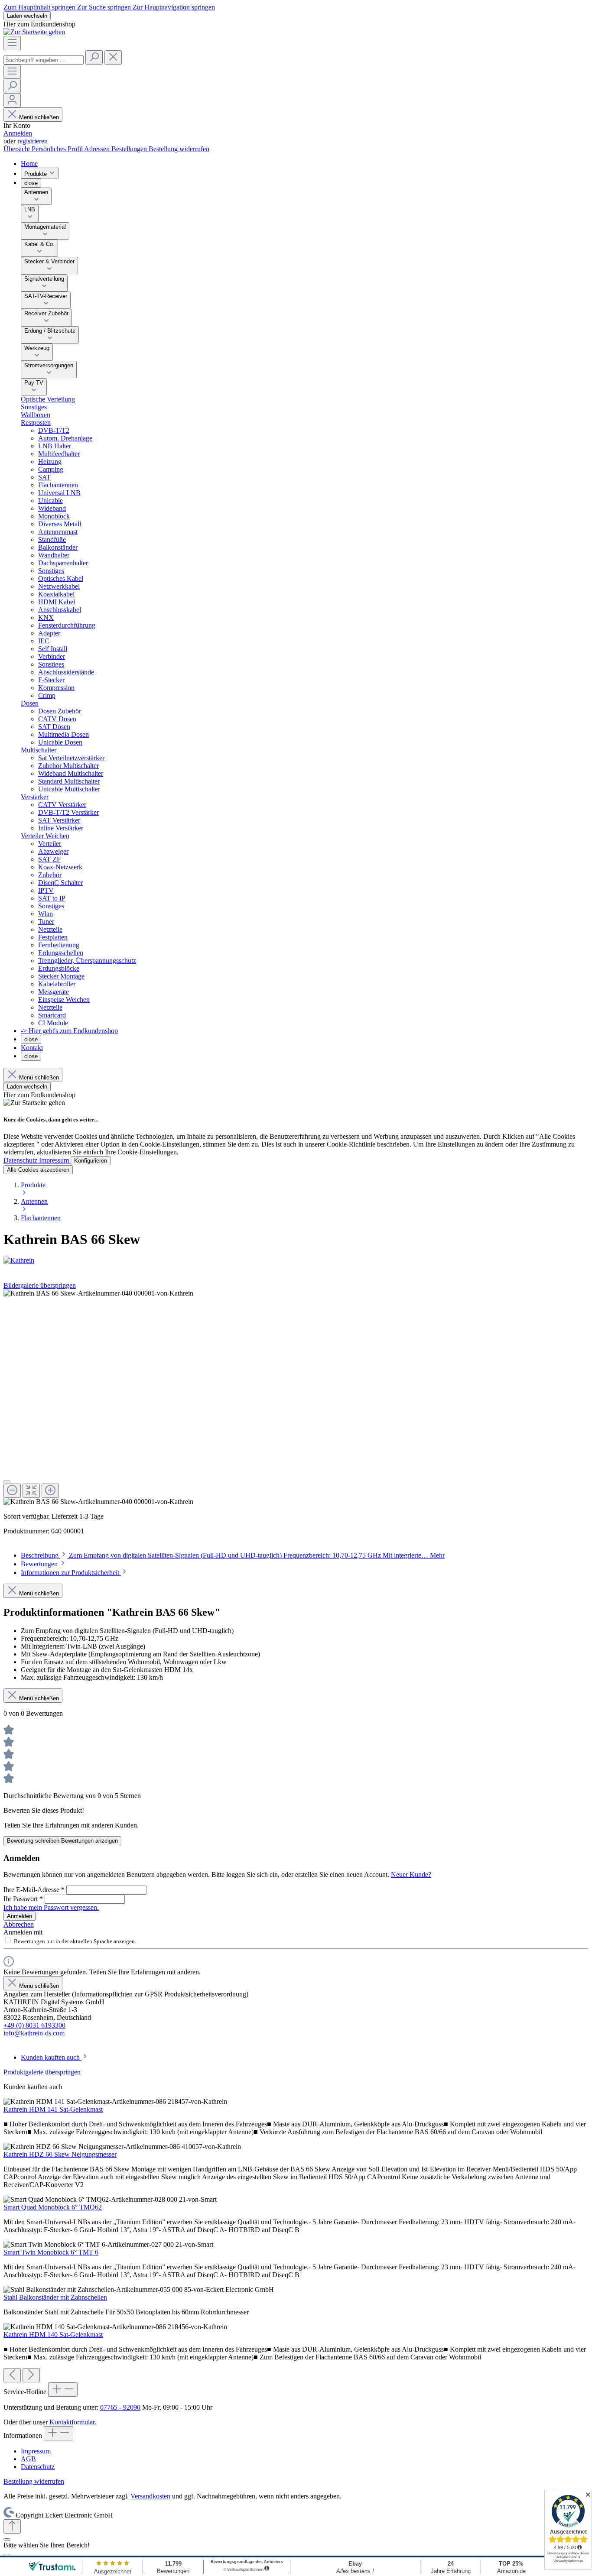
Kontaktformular (72, 2422)
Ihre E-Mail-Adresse (34, 1890)
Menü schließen (39, 117)
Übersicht (18, 149)
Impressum (55, 1160)
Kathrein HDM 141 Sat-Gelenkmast (53, 2109)
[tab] (233, 1555)
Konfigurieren (91, 1161)
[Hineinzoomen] (50, 1491)
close (31, 183)
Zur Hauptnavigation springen (174, 7)
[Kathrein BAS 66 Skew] (98, 1293)
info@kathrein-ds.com (34, 2033)
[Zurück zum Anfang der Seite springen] (12, 2526)
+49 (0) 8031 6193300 (34, 2025)
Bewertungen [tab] (40, 1564)
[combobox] (44, 60)
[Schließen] (7, 1482)
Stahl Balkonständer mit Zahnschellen (55, 2297)
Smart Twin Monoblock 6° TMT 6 (51, 2252)
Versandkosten (150, 2496)
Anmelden (18, 133)
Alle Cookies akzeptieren (38, 1170)
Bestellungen (130, 149)
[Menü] (12, 43)
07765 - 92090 (120, 2407)
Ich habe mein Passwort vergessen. (51, 1907)
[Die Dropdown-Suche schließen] (113, 57)
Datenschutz (21, 1160)
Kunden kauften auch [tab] (51, 2057)
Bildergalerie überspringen (40, 1285)
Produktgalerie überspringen (42, 2072)
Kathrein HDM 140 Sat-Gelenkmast (53, 2335)
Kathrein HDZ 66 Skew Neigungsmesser (60, 2154)
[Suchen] (94, 57)
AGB (28, 2459)
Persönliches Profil (58, 149)
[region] (296, 1398)
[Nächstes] (31, 2375)
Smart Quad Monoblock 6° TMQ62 (53, 2207)
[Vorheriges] (12, 2375)
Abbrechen (19, 1924)
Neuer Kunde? (411, 1874)
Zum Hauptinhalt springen (40, 7)
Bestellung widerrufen (179, 149)
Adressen (98, 149)
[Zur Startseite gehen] (34, 32)
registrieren (33, 141)
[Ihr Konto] (12, 100)
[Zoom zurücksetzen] (31, 1491)
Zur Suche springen (105, 7)
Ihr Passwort (23, 1899)
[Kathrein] (296, 1260)
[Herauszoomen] (12, 1491)
